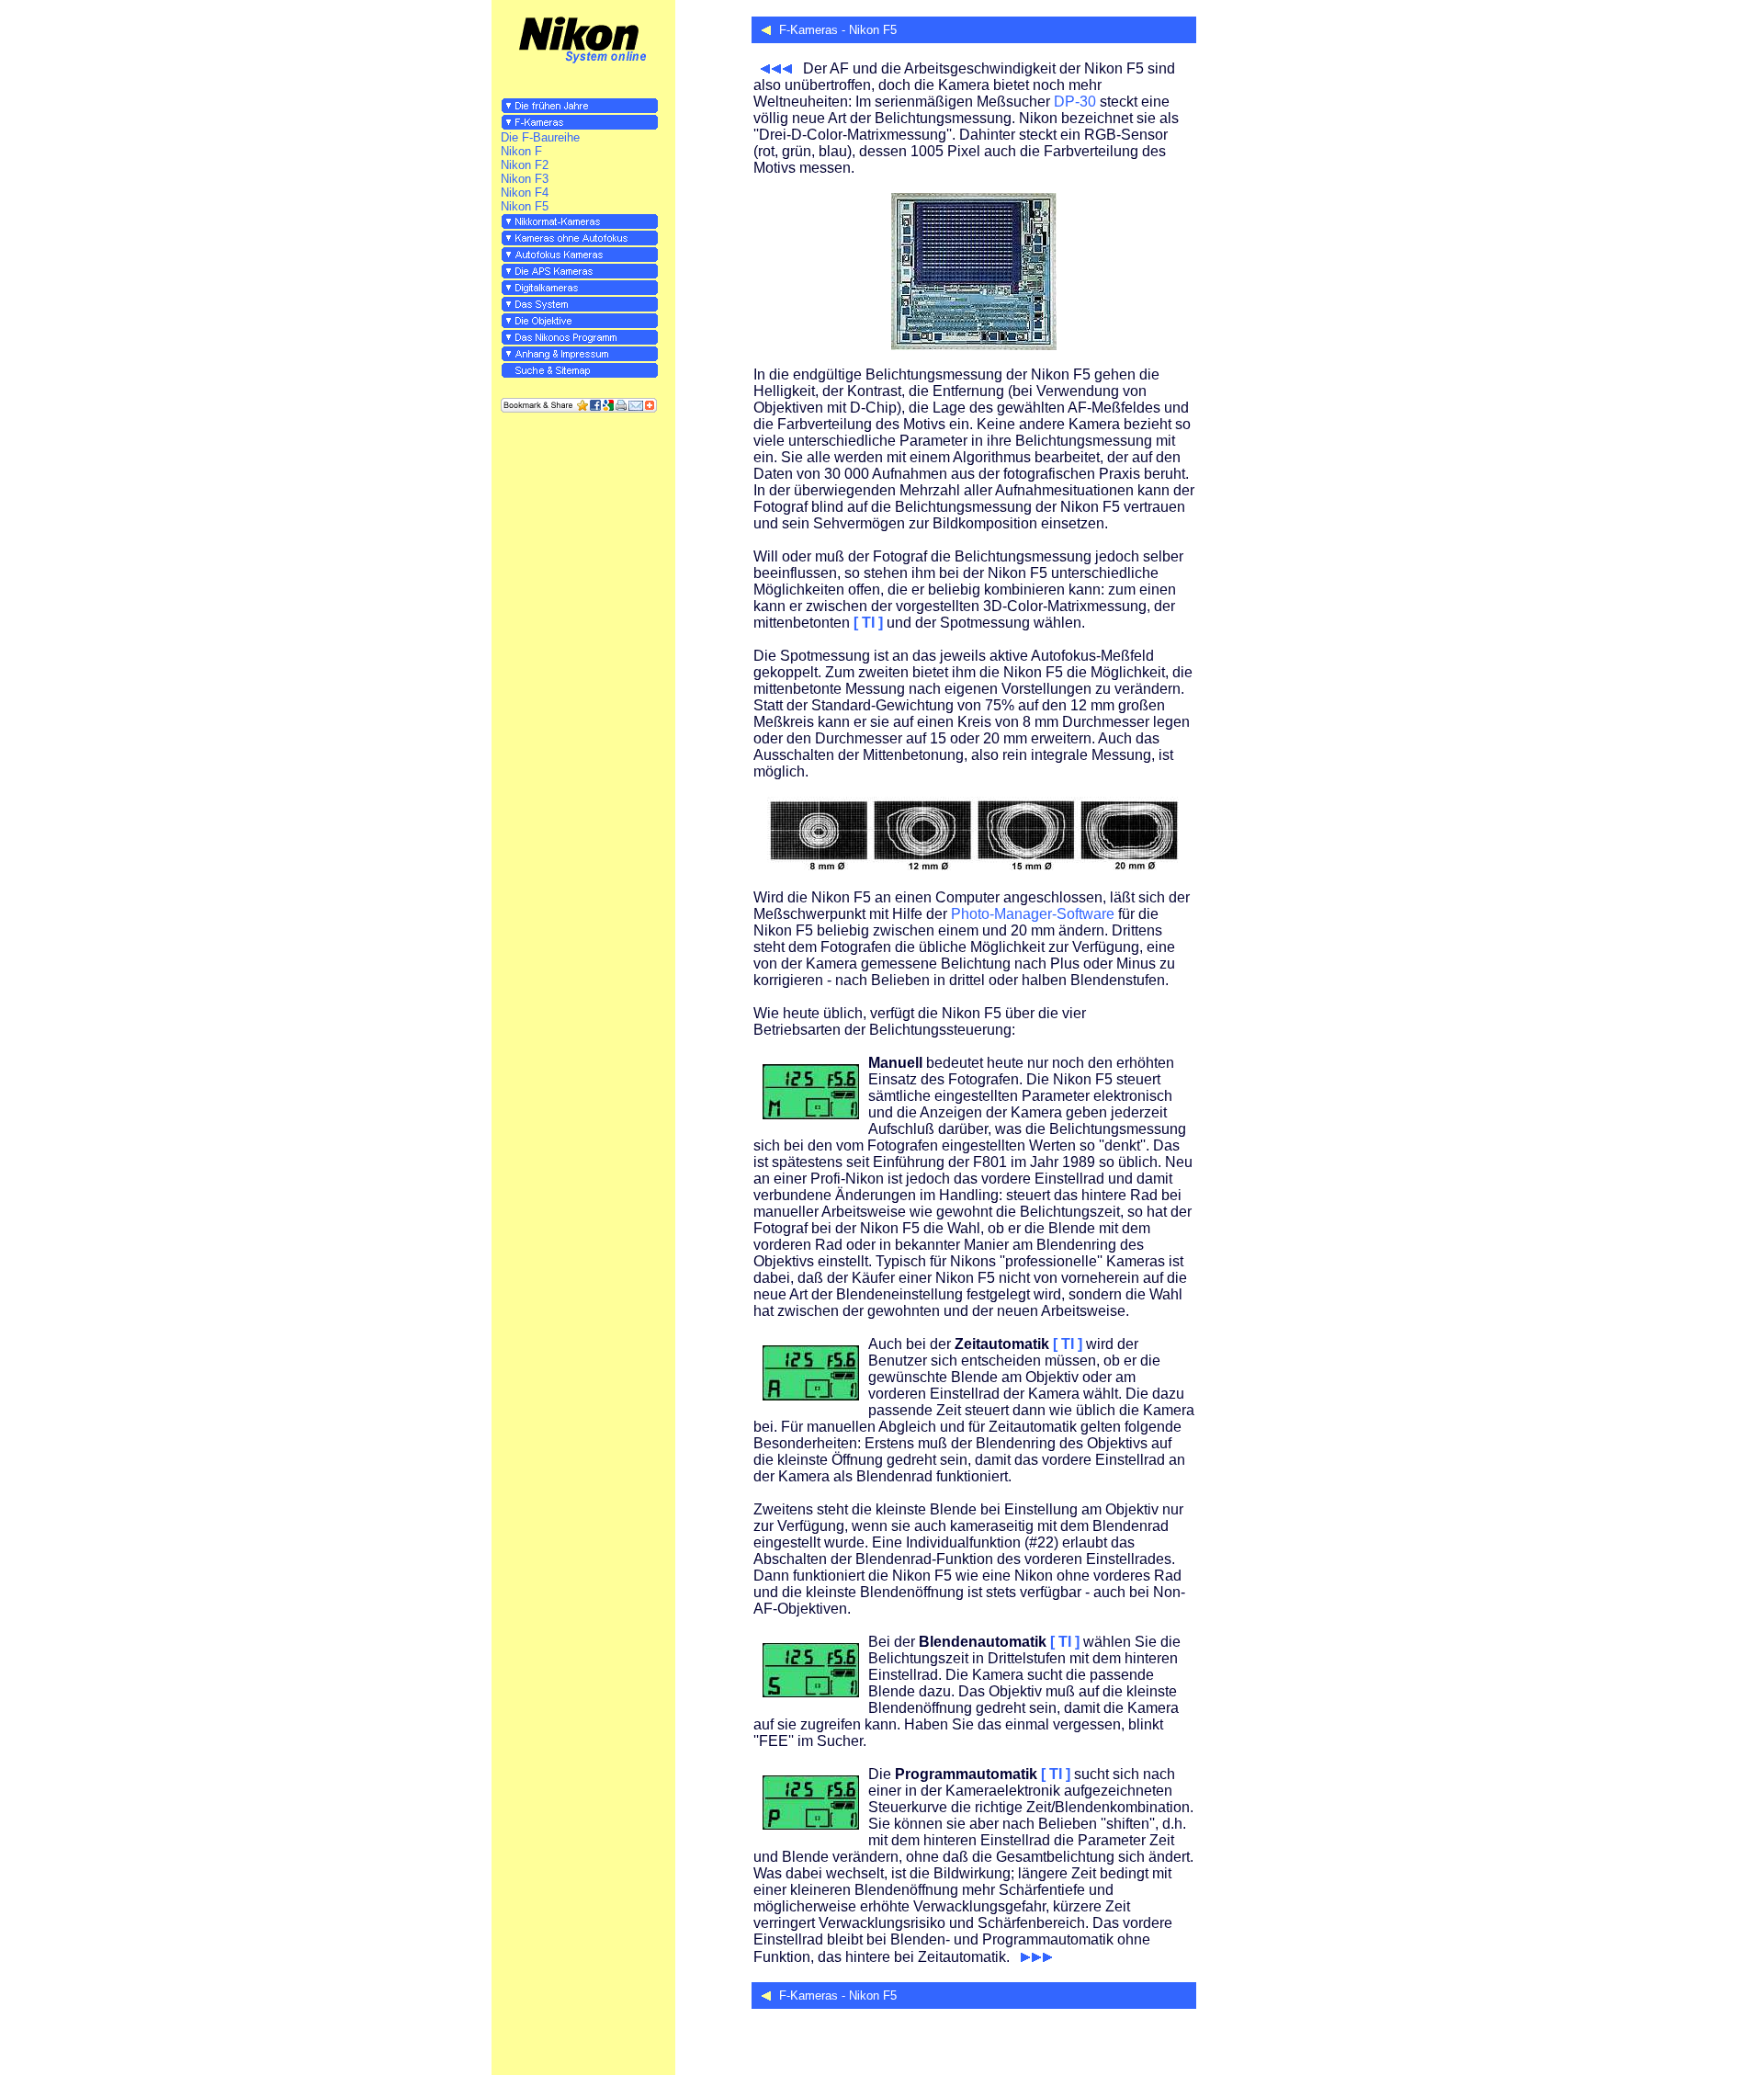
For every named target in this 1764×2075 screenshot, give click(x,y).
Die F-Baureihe (540, 137)
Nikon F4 (525, 193)
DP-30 (1075, 102)
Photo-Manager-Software (1033, 914)
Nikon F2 (525, 165)
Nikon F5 (525, 206)
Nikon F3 (525, 179)
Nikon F (521, 151)
